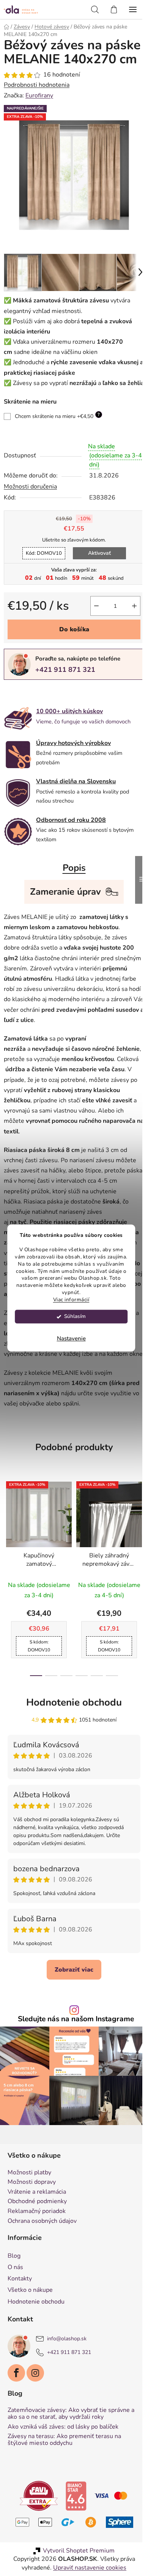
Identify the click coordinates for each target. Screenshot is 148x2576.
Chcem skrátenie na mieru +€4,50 (57, 435)
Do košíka (71, 648)
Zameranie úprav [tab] (63, 911)
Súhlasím (75, 1317)
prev (8, 1573)
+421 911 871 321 (65, 688)
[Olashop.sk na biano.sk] (73, 2542)
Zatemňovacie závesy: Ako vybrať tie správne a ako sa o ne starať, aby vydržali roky (71, 2459)
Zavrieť (56, 711)
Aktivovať (96, 572)
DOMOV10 (41, 572)
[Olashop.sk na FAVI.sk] (36, 2542)
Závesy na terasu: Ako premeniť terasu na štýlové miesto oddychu (64, 2486)
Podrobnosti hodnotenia (37, 99)
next (134, 1573)
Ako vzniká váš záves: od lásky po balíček (63, 2473)
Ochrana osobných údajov (42, 2267)
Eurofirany (39, 110)
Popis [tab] (71, 887)
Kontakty (20, 2324)
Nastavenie (71, 1339)
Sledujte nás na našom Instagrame (73, 2069)
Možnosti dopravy (32, 2228)
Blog (14, 2302)
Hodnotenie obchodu (71, 1752)
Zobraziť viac (71, 2019)
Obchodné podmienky (37, 2248)
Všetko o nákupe (30, 2336)
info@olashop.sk (67, 2384)
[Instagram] (35, 2419)
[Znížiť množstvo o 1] (91, 624)
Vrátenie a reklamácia (37, 2238)
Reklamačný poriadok (37, 2257)
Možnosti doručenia (30, 505)
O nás (15, 2313)
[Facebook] (16, 2419)
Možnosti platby (29, 2219)
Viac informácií (71, 1300)
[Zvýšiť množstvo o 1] (129, 624)
